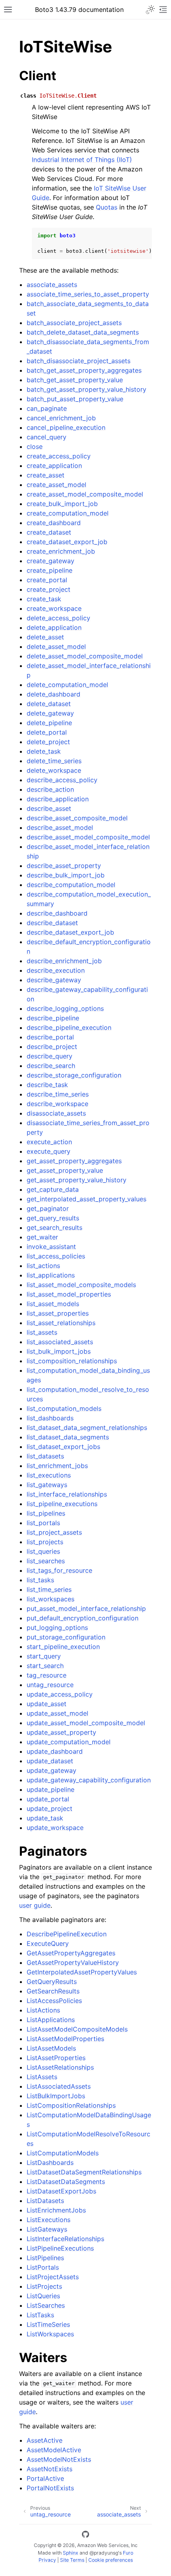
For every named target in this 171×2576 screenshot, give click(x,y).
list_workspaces (51, 1599)
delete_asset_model (56, 646)
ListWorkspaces (50, 2334)
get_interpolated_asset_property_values (86, 1199)
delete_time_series (54, 761)
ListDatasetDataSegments (66, 2182)
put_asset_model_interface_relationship (86, 1608)
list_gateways (47, 1485)
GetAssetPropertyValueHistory (73, 1962)
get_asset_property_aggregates (74, 1161)
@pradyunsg (104, 2553)
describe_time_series (58, 1094)
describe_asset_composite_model (77, 818)
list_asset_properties (58, 1313)
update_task (45, 1818)
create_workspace (54, 608)
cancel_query (47, 437)
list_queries (43, 1551)
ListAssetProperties (56, 2058)
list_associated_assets (60, 1342)
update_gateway (51, 1770)
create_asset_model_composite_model (85, 494)
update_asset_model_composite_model (86, 1723)
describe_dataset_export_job (70, 932)
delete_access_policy (58, 618)
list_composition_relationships (72, 1361)
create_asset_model (56, 485)
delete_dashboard (53, 694)
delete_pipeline (49, 723)
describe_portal (50, 1037)
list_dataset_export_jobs (63, 1447)
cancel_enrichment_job (61, 418)
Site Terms (72, 2560)
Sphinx (71, 2553)
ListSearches (46, 2305)
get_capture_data (53, 1189)
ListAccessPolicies (54, 2001)
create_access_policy (59, 456)
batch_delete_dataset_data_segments (83, 332)
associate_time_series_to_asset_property (88, 294)
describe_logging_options (65, 1008)
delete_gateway (50, 713)
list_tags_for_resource (59, 1570)
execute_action (49, 1142)
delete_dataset (49, 704)
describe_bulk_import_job (66, 875)
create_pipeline (50, 570)
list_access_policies (56, 1256)
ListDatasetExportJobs (61, 2191)
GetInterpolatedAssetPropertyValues (82, 1972)
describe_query (50, 1056)
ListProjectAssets (53, 2277)
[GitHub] (85, 2536)
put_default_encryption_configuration (83, 1618)
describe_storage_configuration (74, 1075)
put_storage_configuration (66, 1637)
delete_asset (45, 637)
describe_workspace (57, 1104)
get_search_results (54, 1227)
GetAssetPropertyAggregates (71, 1953)
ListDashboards (50, 2162)
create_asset (46, 475)
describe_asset (49, 808)
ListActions (43, 2010)
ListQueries (43, 2296)
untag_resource (50, 1685)
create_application (54, 466)
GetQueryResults (52, 1982)
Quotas (107, 207)
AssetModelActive (54, 2450)
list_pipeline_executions (62, 1504)
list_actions (43, 1266)
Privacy (47, 2560)
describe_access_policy (62, 780)
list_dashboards (50, 1418)
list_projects (45, 1542)
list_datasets (45, 1456)
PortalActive (45, 2478)
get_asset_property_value (65, 1170)
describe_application (58, 799)
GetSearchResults (53, 1991)
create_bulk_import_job (62, 504)
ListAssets (42, 2077)
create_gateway (51, 561)
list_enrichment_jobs (57, 1466)
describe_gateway (54, 980)
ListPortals (43, 2267)
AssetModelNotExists (59, 2459)
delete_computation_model (67, 685)
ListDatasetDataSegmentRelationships (84, 2172)
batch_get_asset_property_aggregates (84, 370)
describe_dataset (52, 923)
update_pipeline (51, 1789)
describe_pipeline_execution (69, 1027)
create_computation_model (68, 513)
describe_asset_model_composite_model (88, 837)
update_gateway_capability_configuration (89, 1780)
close (35, 446)
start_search (45, 1666)
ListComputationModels (63, 2153)
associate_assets (52, 285)
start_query (44, 1656)
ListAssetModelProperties (65, 2039)
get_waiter (42, 1237)
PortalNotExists (50, 2488)
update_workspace (55, 1828)
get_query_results (53, 1218)
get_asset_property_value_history (77, 1180)
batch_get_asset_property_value (75, 380)
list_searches (46, 1561)
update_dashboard (55, 1751)
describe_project (52, 1047)
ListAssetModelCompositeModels (77, 2029)
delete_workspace (54, 770)
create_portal (47, 580)
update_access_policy (60, 1694)
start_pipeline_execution (63, 1647)
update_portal (48, 1799)
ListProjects (44, 2286)
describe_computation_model (71, 885)
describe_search (51, 1066)
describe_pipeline (53, 1018)
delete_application (54, 627)
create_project (49, 589)
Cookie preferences (111, 2560)
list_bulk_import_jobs (59, 1351)
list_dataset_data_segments (68, 1437)
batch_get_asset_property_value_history (86, 389)
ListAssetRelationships (60, 2067)
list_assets (42, 1332)
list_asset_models (53, 1304)
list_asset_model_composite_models (81, 1285)
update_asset (47, 1704)
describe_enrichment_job (64, 961)
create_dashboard (54, 523)
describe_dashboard (57, 913)
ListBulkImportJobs (56, 2096)
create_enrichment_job (61, 551)
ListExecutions (49, 2220)
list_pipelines (46, 1513)
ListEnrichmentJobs (56, 2210)
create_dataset (49, 532)
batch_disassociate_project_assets (79, 361)
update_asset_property (61, 1732)
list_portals (43, 1523)
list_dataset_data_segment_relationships (87, 1427)
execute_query (49, 1151)
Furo (128, 2553)
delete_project (48, 742)
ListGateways (47, 2229)
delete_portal (47, 732)
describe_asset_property (64, 866)
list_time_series (49, 1589)
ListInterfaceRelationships (65, 2239)
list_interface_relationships (67, 1494)
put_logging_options (57, 1628)
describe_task (47, 1085)
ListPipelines (45, 2258)
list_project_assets (54, 1532)
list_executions (49, 1475)
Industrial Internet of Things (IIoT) (82, 160)
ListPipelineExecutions (60, 2248)
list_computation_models (64, 1408)
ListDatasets (45, 2201)
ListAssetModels (51, 2048)
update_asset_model (57, 1713)
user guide (35, 1905)
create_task (44, 599)
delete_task (44, 751)
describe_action (50, 789)
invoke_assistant (51, 1247)
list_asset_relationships (61, 1323)
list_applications (51, 1275)
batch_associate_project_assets (74, 323)
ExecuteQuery (48, 1943)
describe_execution (56, 970)
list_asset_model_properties (69, 1294)
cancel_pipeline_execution (66, 427)
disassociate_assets (56, 1113)
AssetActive (45, 2440)
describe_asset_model (60, 827)
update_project (50, 1808)
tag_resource (47, 1675)
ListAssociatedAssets (59, 2086)
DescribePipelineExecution (67, 1934)
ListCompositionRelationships (71, 2105)
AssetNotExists (50, 2469)
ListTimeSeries (48, 2324)
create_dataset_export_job (67, 542)
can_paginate (47, 408)
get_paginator (48, 1208)
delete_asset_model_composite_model (85, 656)
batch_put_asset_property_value (75, 399)
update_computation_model (69, 1742)
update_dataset (50, 1761)
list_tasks (40, 1580)
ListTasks (40, 2315)
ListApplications (51, 2020)
